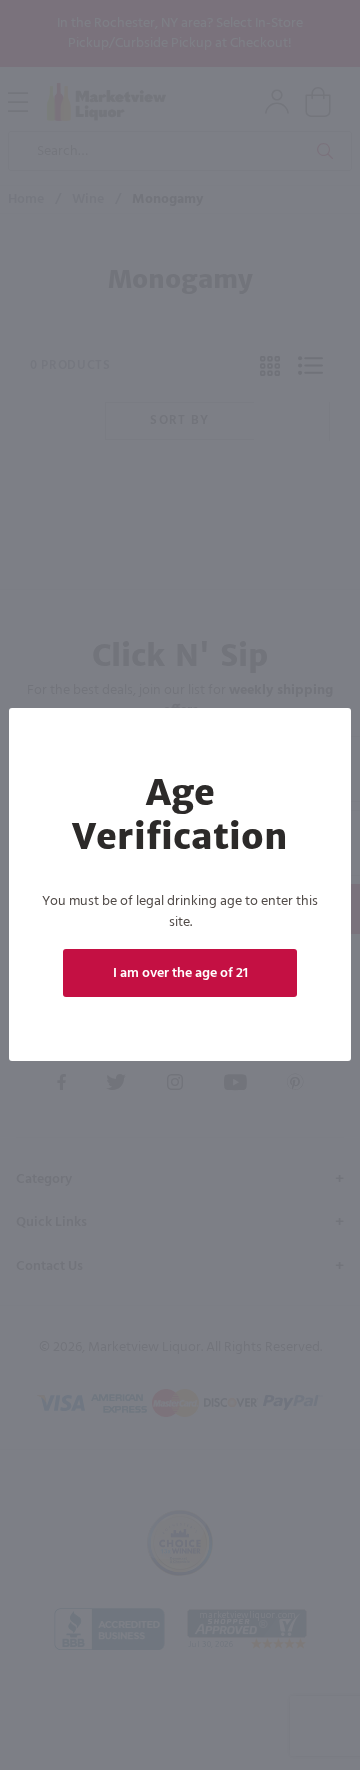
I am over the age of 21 (180, 973)
